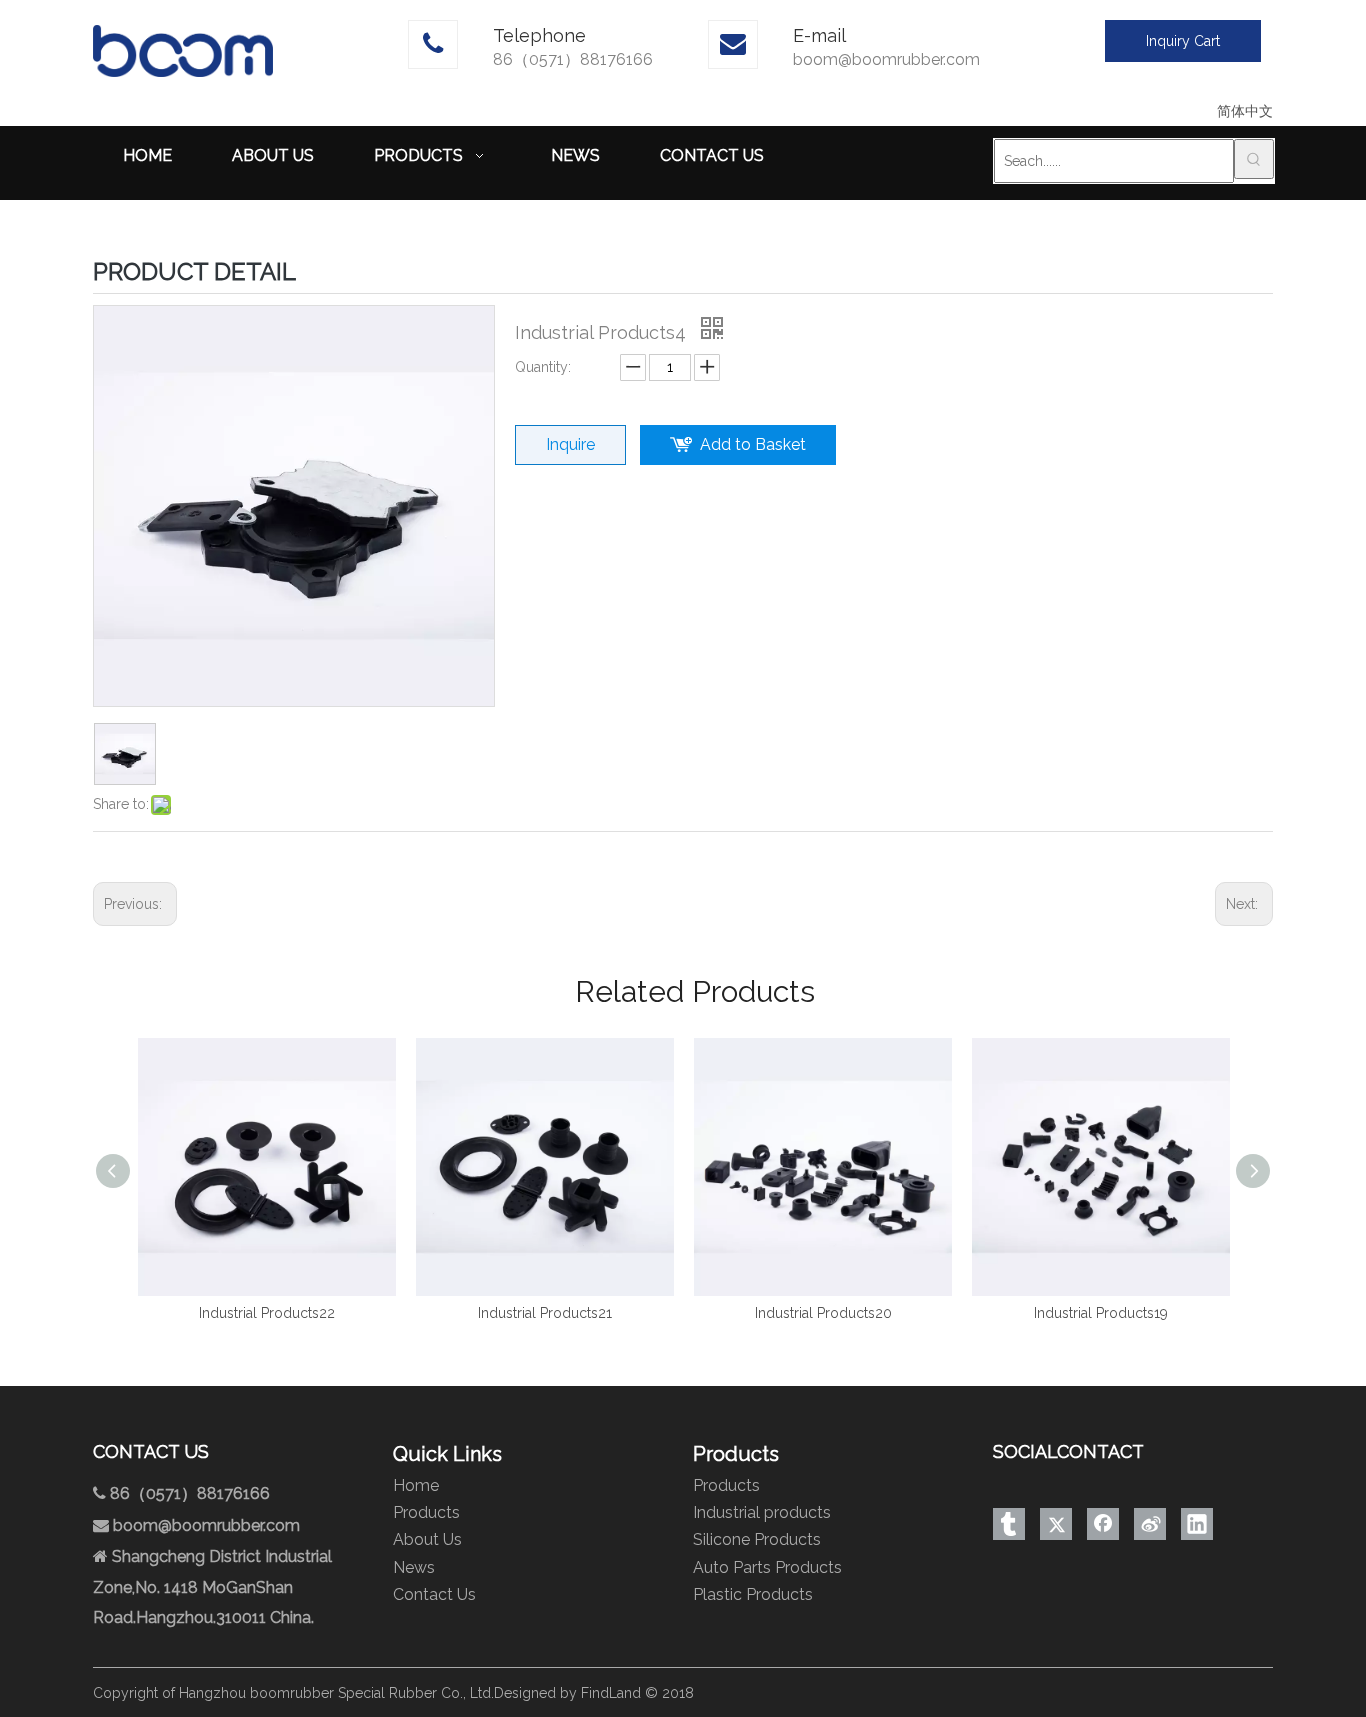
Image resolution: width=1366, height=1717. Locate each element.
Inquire (570, 444)
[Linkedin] (1197, 1524)
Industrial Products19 (1088, 1313)
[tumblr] (1009, 1524)
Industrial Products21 (532, 1313)
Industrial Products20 (810, 1313)
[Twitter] (1056, 1524)
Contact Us (434, 1594)
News (414, 1567)
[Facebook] (1103, 1524)
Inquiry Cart (1183, 41)
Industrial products (762, 1512)
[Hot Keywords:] (1254, 159)
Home (416, 1485)
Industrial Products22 (254, 1313)
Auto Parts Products (767, 1567)
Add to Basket (753, 444)
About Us (427, 1539)
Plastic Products (753, 1594)
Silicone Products (757, 1539)
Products (426, 1512)
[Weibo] (1150, 1524)
